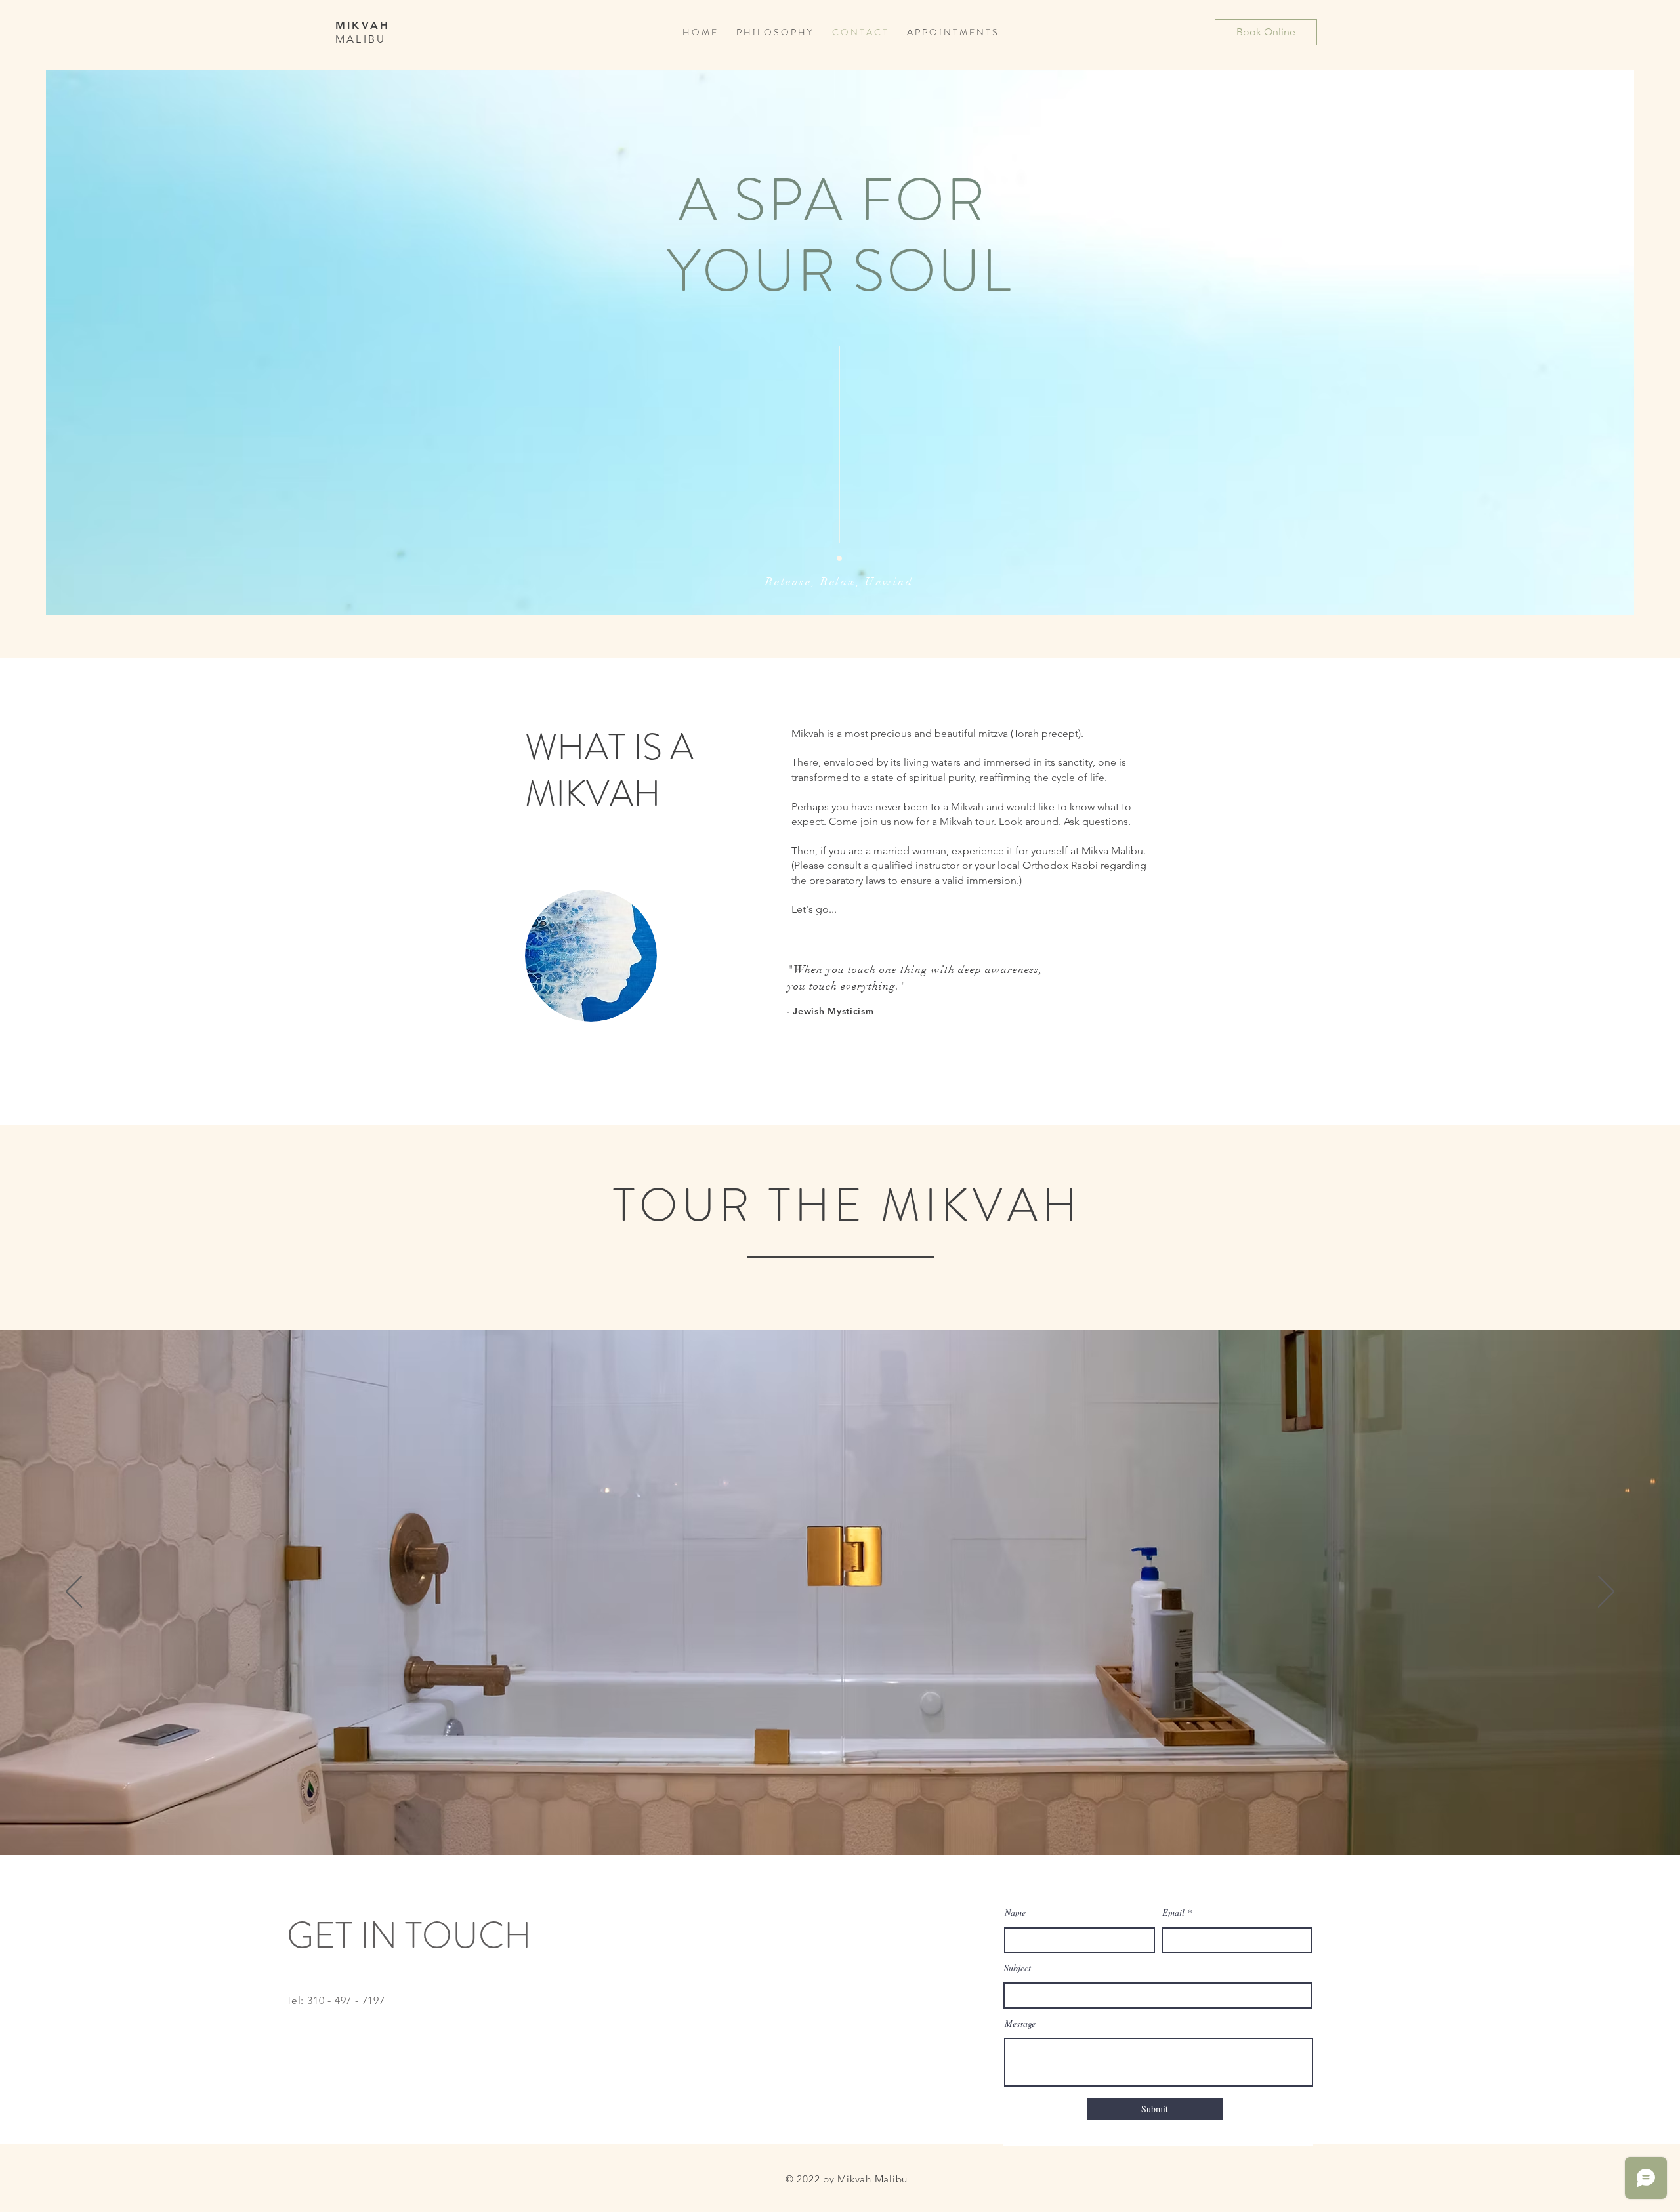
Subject (1018, 1968)
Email (1173, 1913)
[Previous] (74, 1593)
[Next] (1606, 1593)
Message (1020, 2024)
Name (1015, 1913)
